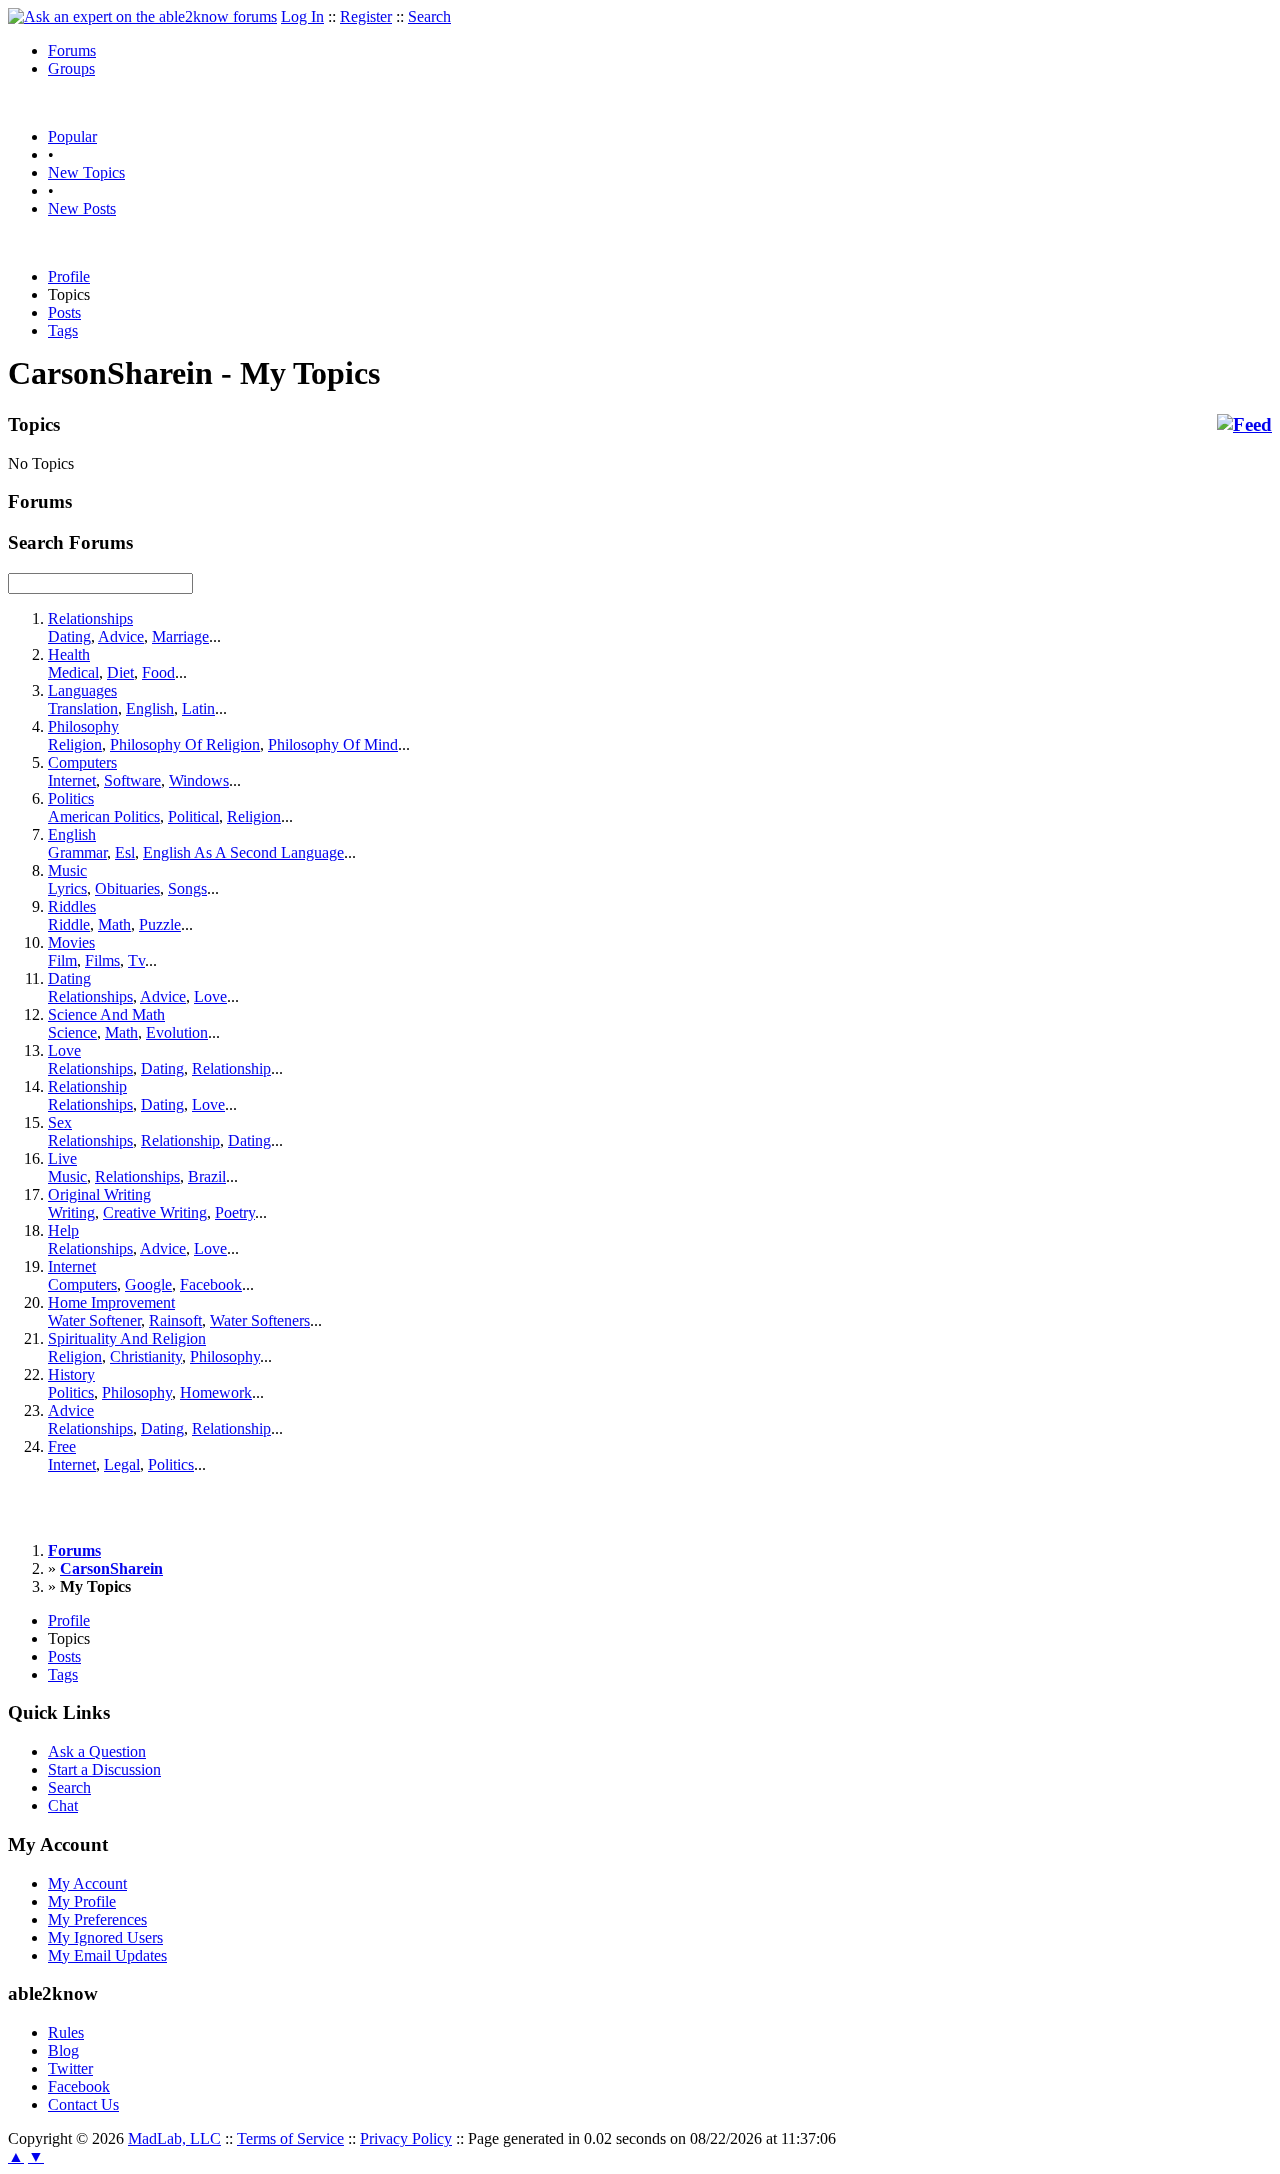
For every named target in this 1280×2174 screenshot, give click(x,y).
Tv (136, 960)
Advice (121, 636)
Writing (71, 1212)
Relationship (231, 1068)
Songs (187, 888)
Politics (71, 798)
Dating (69, 636)
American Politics (104, 816)
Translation (83, 708)
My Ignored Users (105, 1937)
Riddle (69, 924)
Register (366, 16)
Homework (216, 1392)
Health (69, 654)
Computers (82, 762)
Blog (63, 2050)
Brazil (207, 1176)
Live (62, 1158)
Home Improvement (111, 1302)
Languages (82, 690)
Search (429, 16)
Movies (71, 942)
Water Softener (94, 1320)
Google (148, 1284)
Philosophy (83, 726)
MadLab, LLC (174, 2138)
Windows (199, 780)
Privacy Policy (406, 2138)
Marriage (180, 636)
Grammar (77, 852)
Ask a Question (97, 1751)
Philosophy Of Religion (185, 744)
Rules (66, 2032)
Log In (302, 16)
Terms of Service (290, 2138)
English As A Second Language (243, 852)
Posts (64, 312)
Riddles (72, 906)
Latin (198, 708)
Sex (60, 1122)
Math (114, 924)
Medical (73, 672)
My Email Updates (107, 1955)
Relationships (90, 618)
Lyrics (67, 888)
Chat (63, 1805)
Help (63, 1230)
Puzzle (160, 924)
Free (62, 1446)
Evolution (177, 1032)
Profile (69, 276)
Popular (72, 136)
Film (62, 960)
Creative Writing (155, 1212)
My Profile (82, 1901)
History (71, 1374)
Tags (63, 330)
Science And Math (106, 1014)
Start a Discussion (104, 1769)
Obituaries (127, 888)
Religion (75, 744)
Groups (71, 68)
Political (193, 816)
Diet (120, 672)
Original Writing (99, 1194)
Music (67, 870)
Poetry (235, 1212)
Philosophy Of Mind (333, 744)
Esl (125, 852)
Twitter (70, 2068)
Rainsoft (175, 1320)
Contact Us (83, 2104)
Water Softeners (260, 1320)
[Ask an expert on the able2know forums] (142, 16)
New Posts (82, 208)
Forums (72, 50)
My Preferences (97, 1919)
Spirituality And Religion (127, 1338)
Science (72, 1032)
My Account (87, 1883)
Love (210, 996)
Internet (72, 780)
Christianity (146, 1356)
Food (158, 672)
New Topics (86, 172)
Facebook (211, 1284)
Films (102, 960)
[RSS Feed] (1244, 425)
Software (132, 780)
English (150, 708)
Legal (122, 1464)
